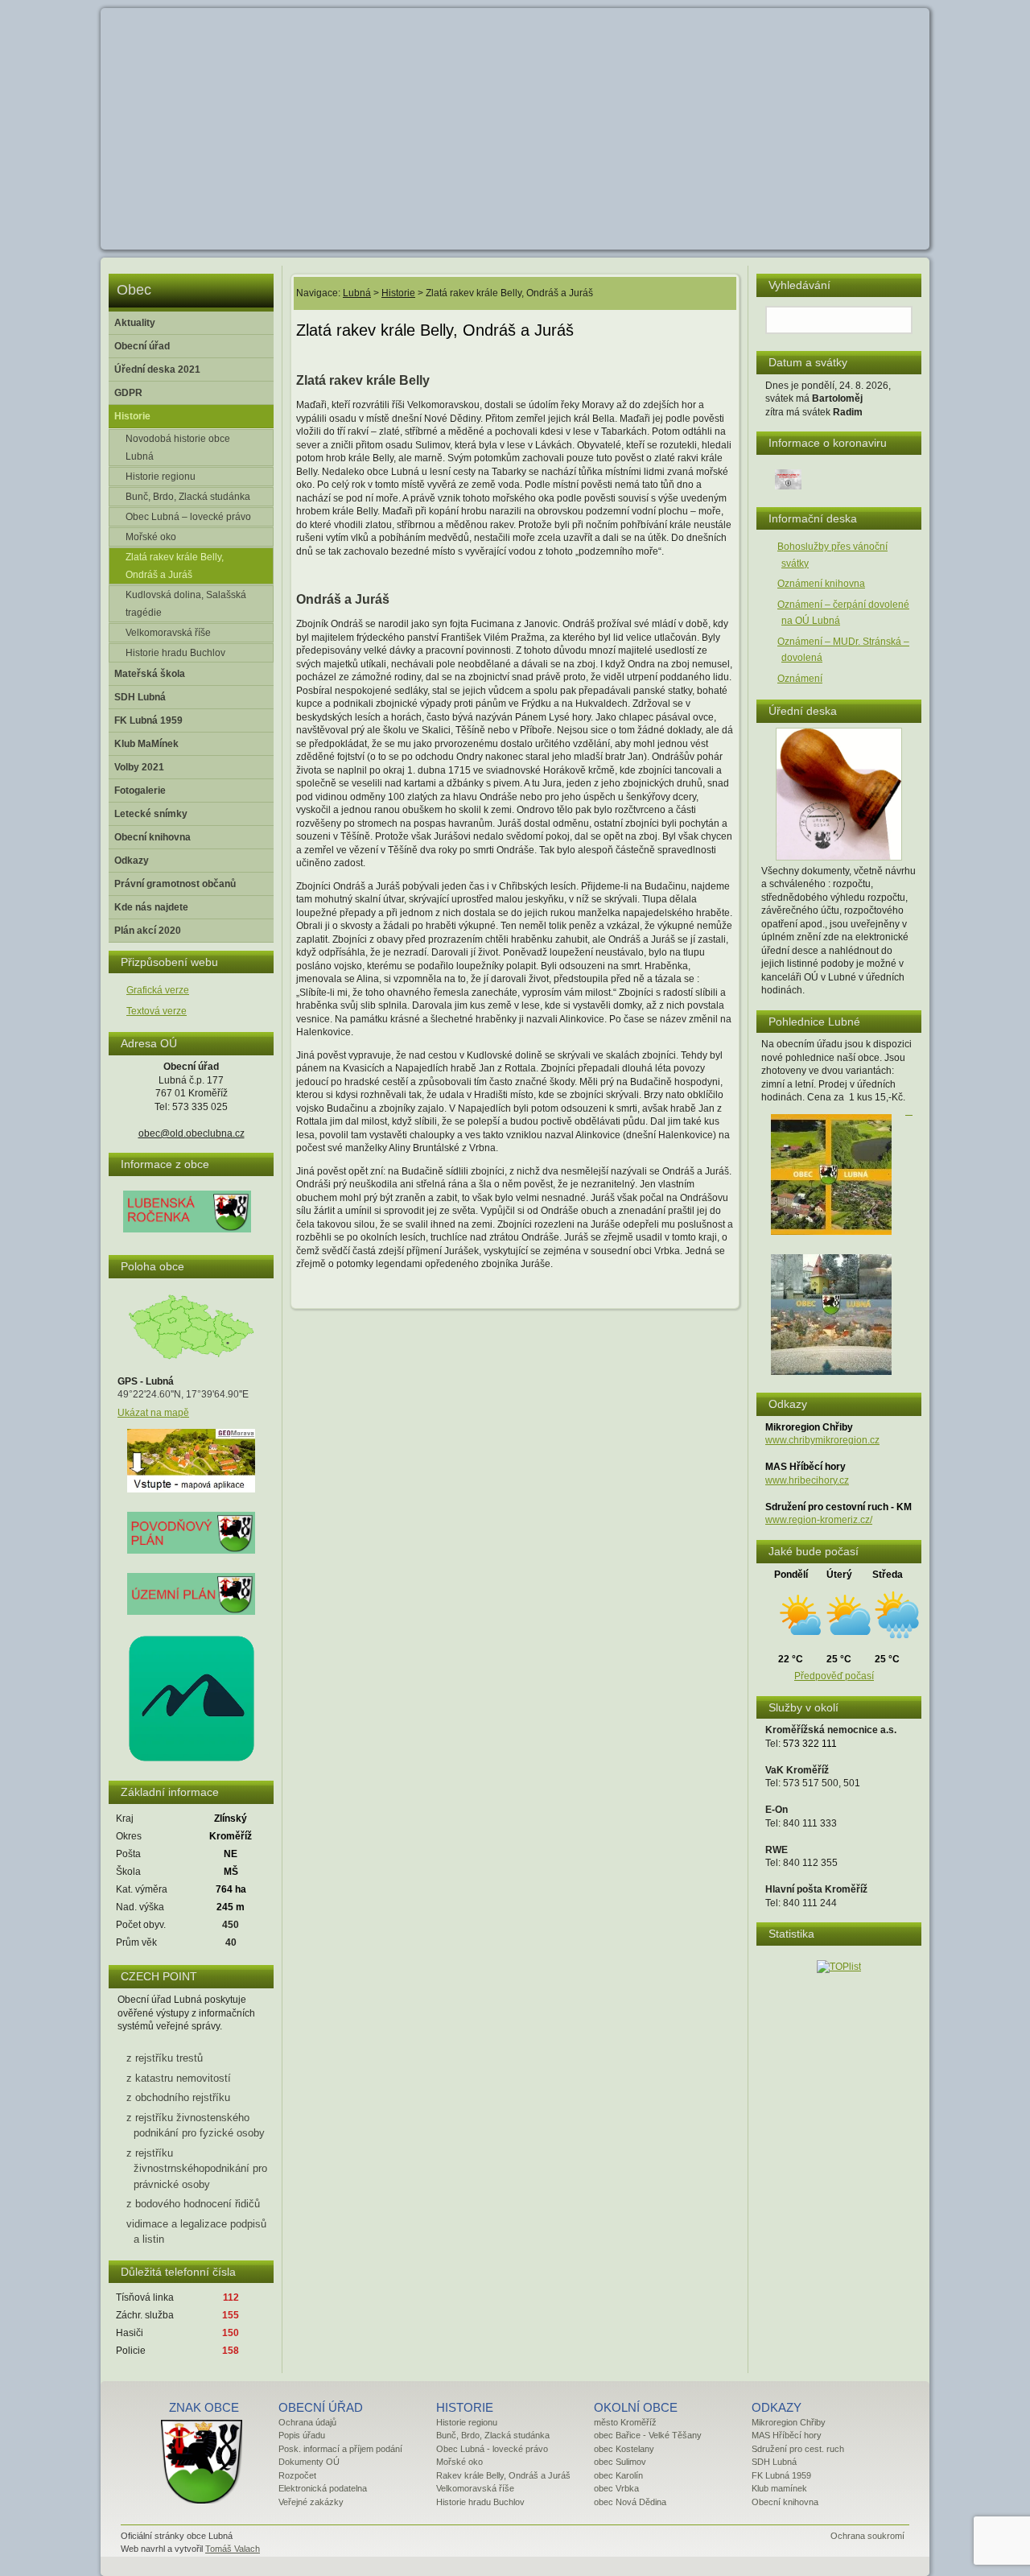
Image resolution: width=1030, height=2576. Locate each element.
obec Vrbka (616, 2488)
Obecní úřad (142, 346)
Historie (132, 416)
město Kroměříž (625, 2422)
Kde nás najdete (151, 907)
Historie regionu (161, 477)
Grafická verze (158, 990)
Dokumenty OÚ (309, 2462)
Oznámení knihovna (821, 584)
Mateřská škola (150, 674)
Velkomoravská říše (168, 633)
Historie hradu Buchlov (175, 653)
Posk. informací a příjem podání (340, 2449)
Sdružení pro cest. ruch (798, 2449)
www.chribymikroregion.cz (822, 1440)
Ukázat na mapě (153, 1413)
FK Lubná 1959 (148, 720)
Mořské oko (151, 537)
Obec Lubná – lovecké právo (188, 517)
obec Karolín (618, 2475)
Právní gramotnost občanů (175, 884)
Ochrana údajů (307, 2422)
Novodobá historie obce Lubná (178, 448)
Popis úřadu (302, 2435)
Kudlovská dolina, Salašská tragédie (186, 604)
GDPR (128, 393)
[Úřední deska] (839, 857)
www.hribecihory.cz (807, 1480)
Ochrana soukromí (867, 2536)
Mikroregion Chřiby (789, 2422)
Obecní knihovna (152, 837)
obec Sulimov (620, 2462)
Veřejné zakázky (311, 2502)
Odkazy (132, 861)
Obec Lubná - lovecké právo (492, 2449)
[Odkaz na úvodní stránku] (200, 2504)
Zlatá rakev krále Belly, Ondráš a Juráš (175, 566)
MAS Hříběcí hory (787, 2435)
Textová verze (157, 1011)
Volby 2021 (139, 767)
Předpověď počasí (834, 1676)
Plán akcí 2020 (148, 931)
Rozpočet (297, 2475)
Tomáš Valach (233, 2549)
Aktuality (135, 323)
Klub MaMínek (146, 744)
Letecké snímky (151, 814)
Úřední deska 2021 (157, 369)
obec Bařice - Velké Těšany (648, 2435)
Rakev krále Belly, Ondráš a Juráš (503, 2475)
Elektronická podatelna (323, 2488)
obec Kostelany (624, 2449)
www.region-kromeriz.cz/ (819, 1520)
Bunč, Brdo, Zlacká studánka (188, 497)
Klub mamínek (779, 2488)
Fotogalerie (140, 791)
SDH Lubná (140, 697)
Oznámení (800, 679)
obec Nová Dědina (630, 2502)
